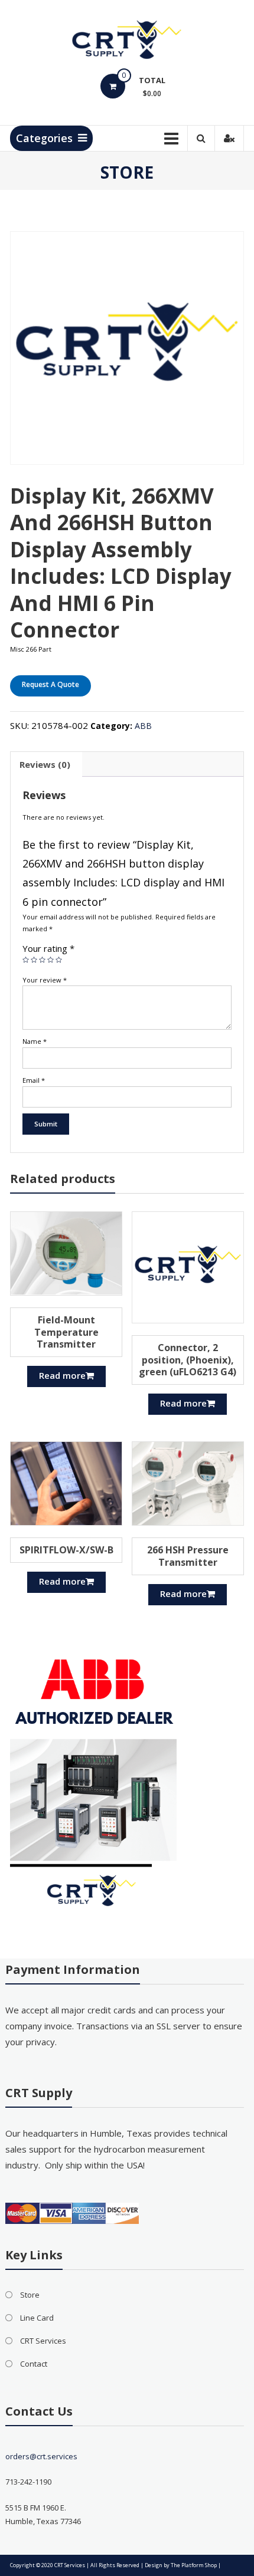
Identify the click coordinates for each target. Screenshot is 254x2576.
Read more (62, 1375)
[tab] (45, 764)
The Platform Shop (194, 2565)
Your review (45, 980)
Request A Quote (51, 684)
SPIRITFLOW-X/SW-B (66, 1550)
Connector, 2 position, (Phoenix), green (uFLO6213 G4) (188, 1360)
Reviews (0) (45, 764)
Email (34, 1080)
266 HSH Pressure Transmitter (188, 1556)
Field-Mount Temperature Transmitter (66, 1332)
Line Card (37, 2318)
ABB (143, 726)
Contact (34, 2364)
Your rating (48, 948)
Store (30, 2295)
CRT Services (43, 2341)
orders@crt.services (41, 2456)
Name (35, 1041)
